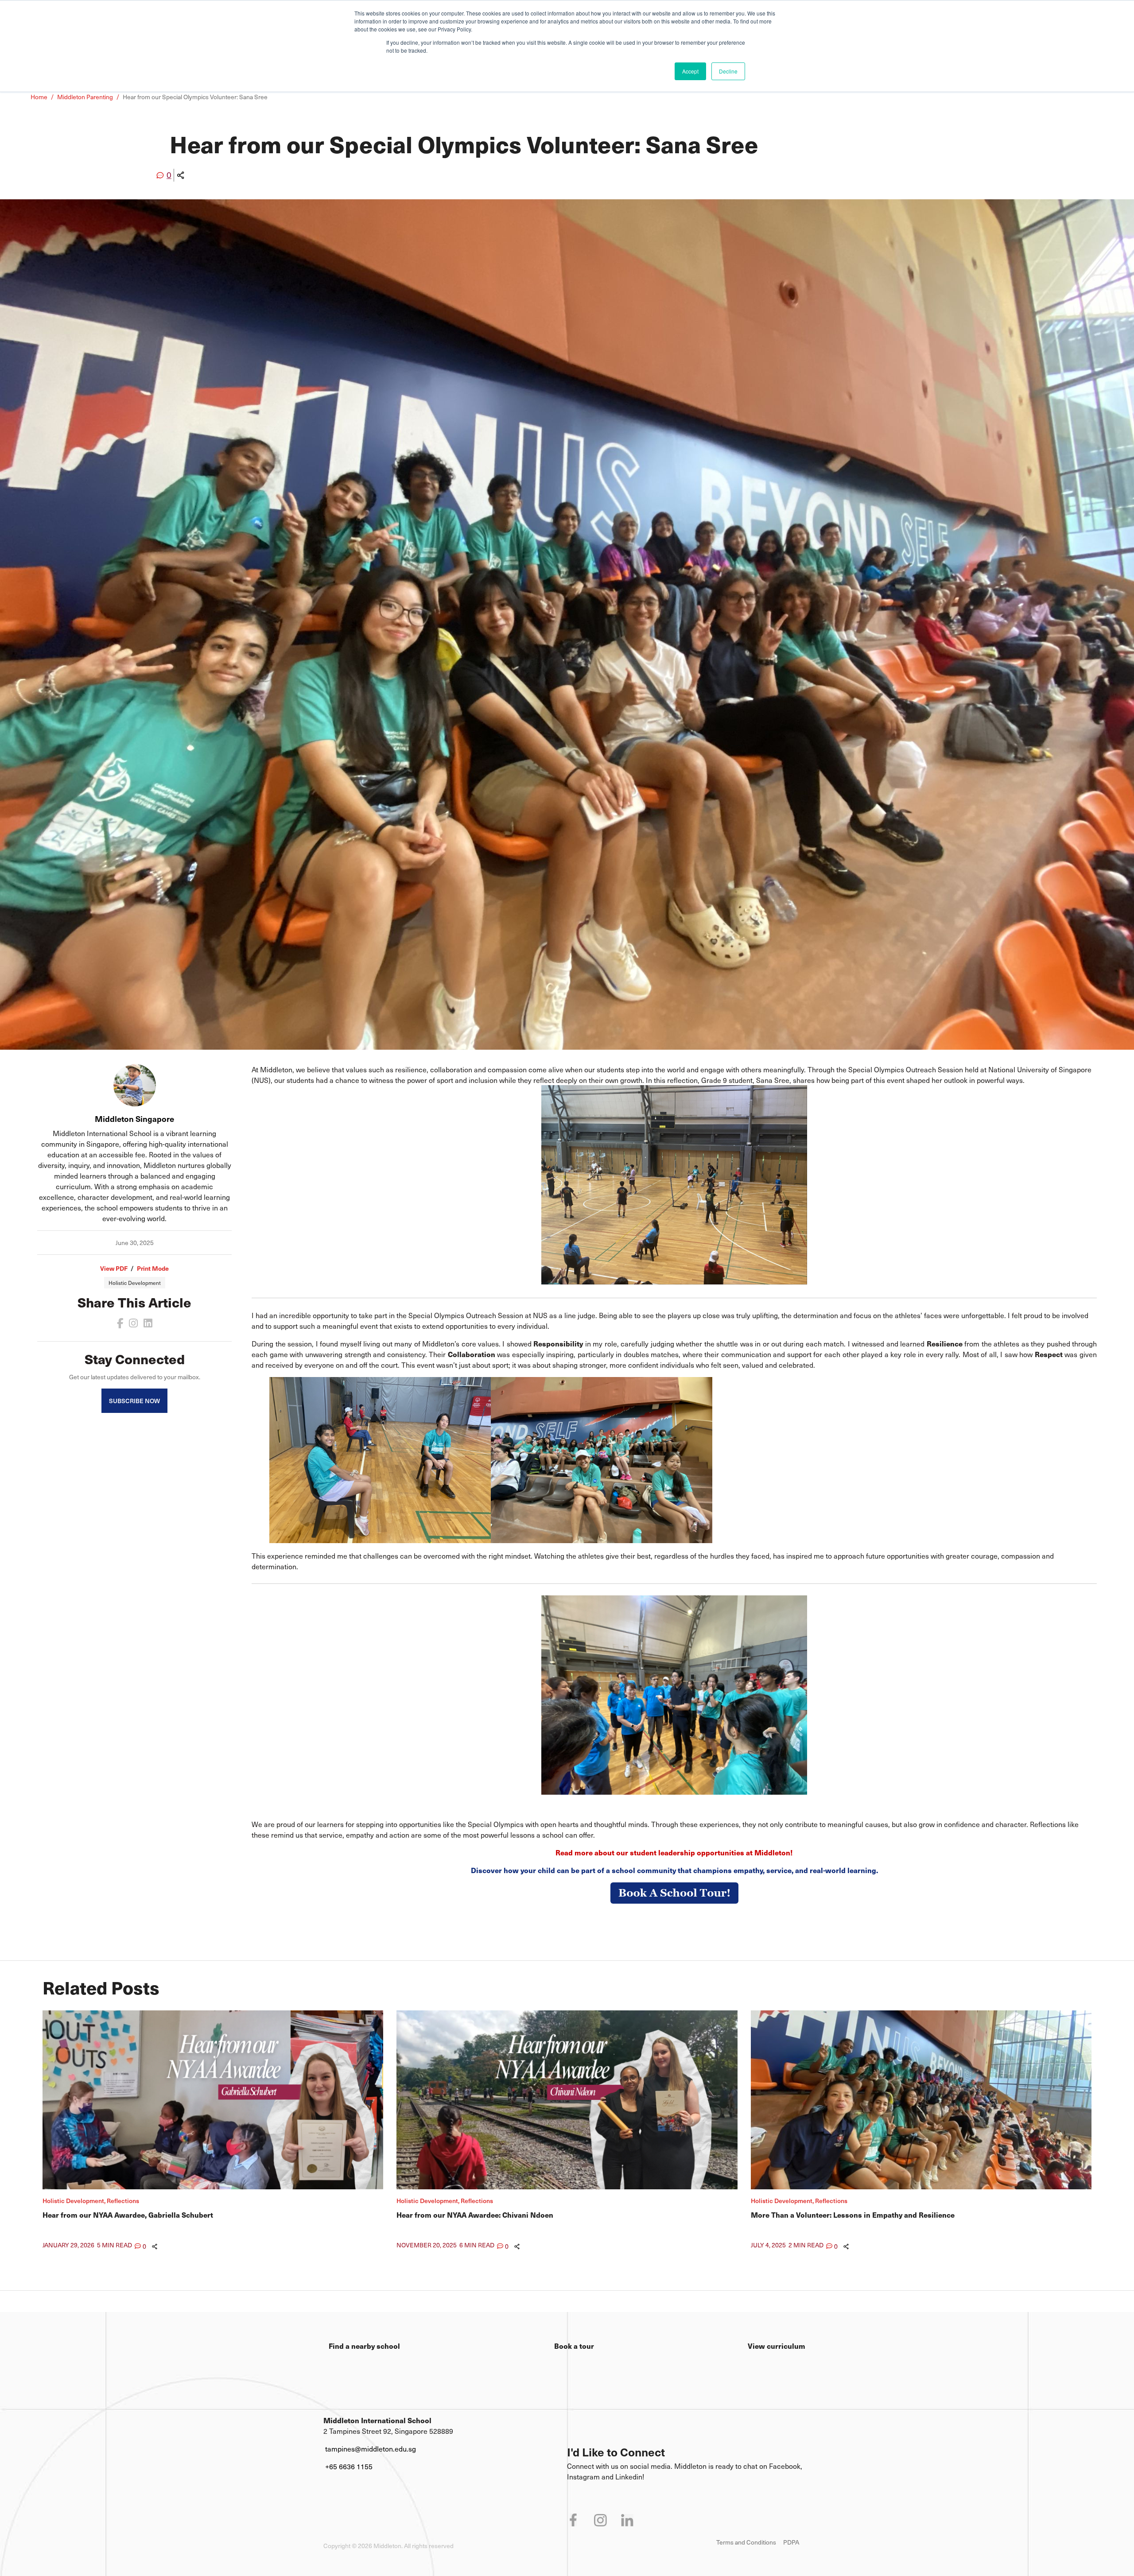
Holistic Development (135, 1283)
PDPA (791, 2542)
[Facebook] (120, 1323)
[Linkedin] (627, 2520)
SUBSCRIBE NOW (134, 1401)
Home (39, 97)
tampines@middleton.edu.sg (371, 2448)
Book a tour (574, 2346)
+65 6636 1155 (349, 2466)
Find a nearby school (364, 2346)
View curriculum (777, 2346)
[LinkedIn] (148, 1323)
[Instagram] (133, 1323)
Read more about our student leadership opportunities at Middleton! (674, 1852)
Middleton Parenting (85, 97)
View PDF (114, 1268)
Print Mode (153, 1268)
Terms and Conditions (746, 2542)
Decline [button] (728, 71)
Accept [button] (690, 71)
